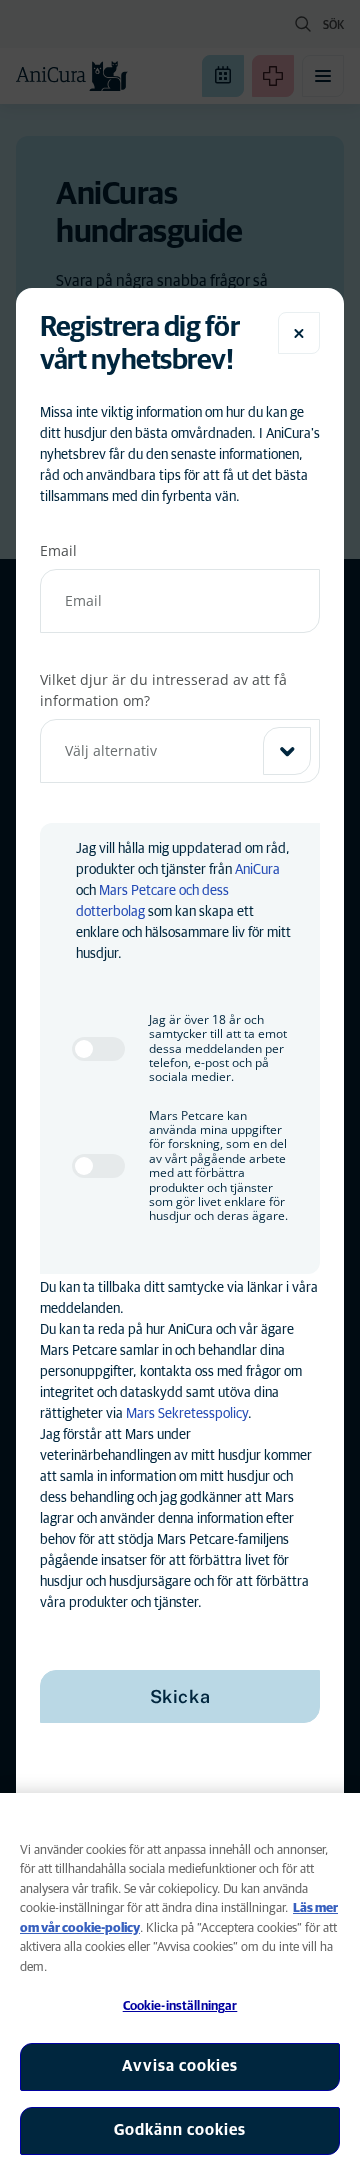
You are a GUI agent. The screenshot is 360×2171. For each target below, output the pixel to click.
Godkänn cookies (180, 2130)
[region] (180, 1982)
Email (58, 550)
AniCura (257, 870)
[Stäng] (299, 333)
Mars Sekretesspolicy (187, 1414)
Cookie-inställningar (180, 2006)
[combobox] (180, 751)
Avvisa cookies (180, 2066)
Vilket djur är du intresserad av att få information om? (163, 690)
